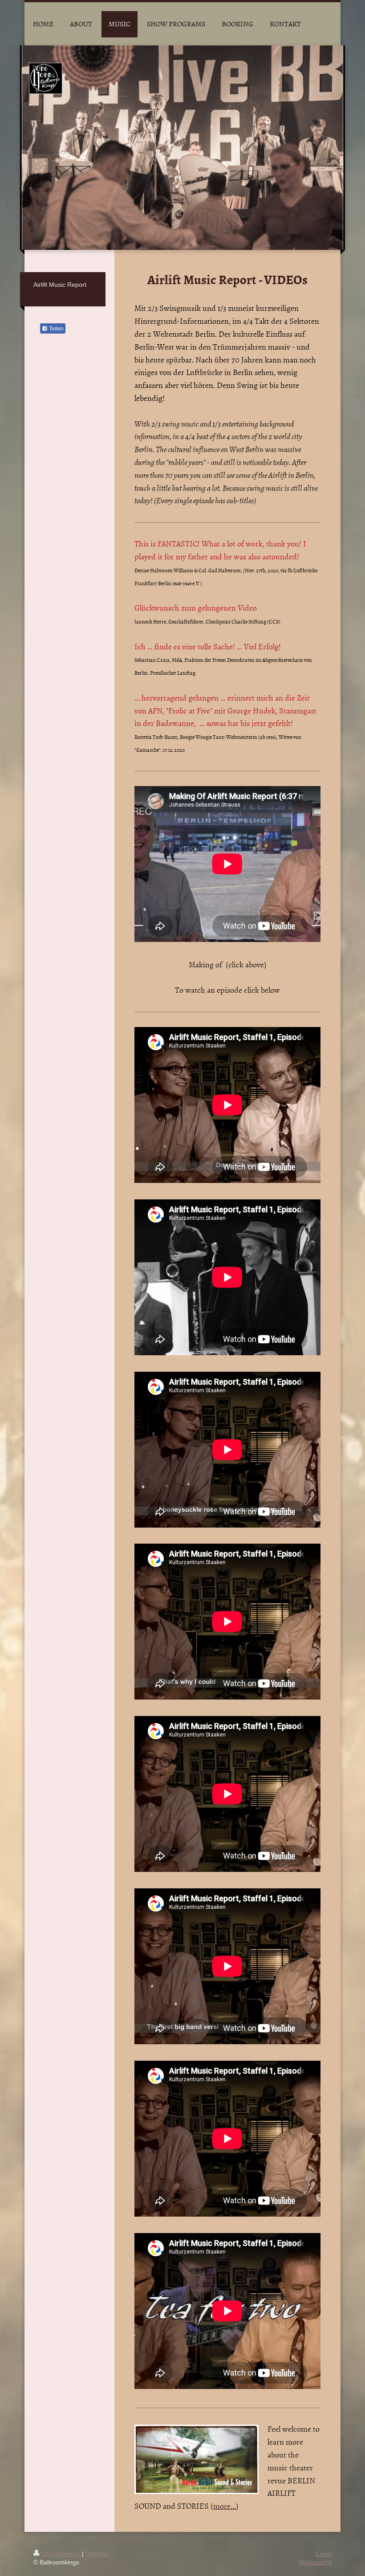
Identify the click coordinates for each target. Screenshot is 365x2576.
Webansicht (315, 2562)
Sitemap (97, 2554)
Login (324, 2554)
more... (225, 2506)
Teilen (56, 329)
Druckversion (62, 2554)
